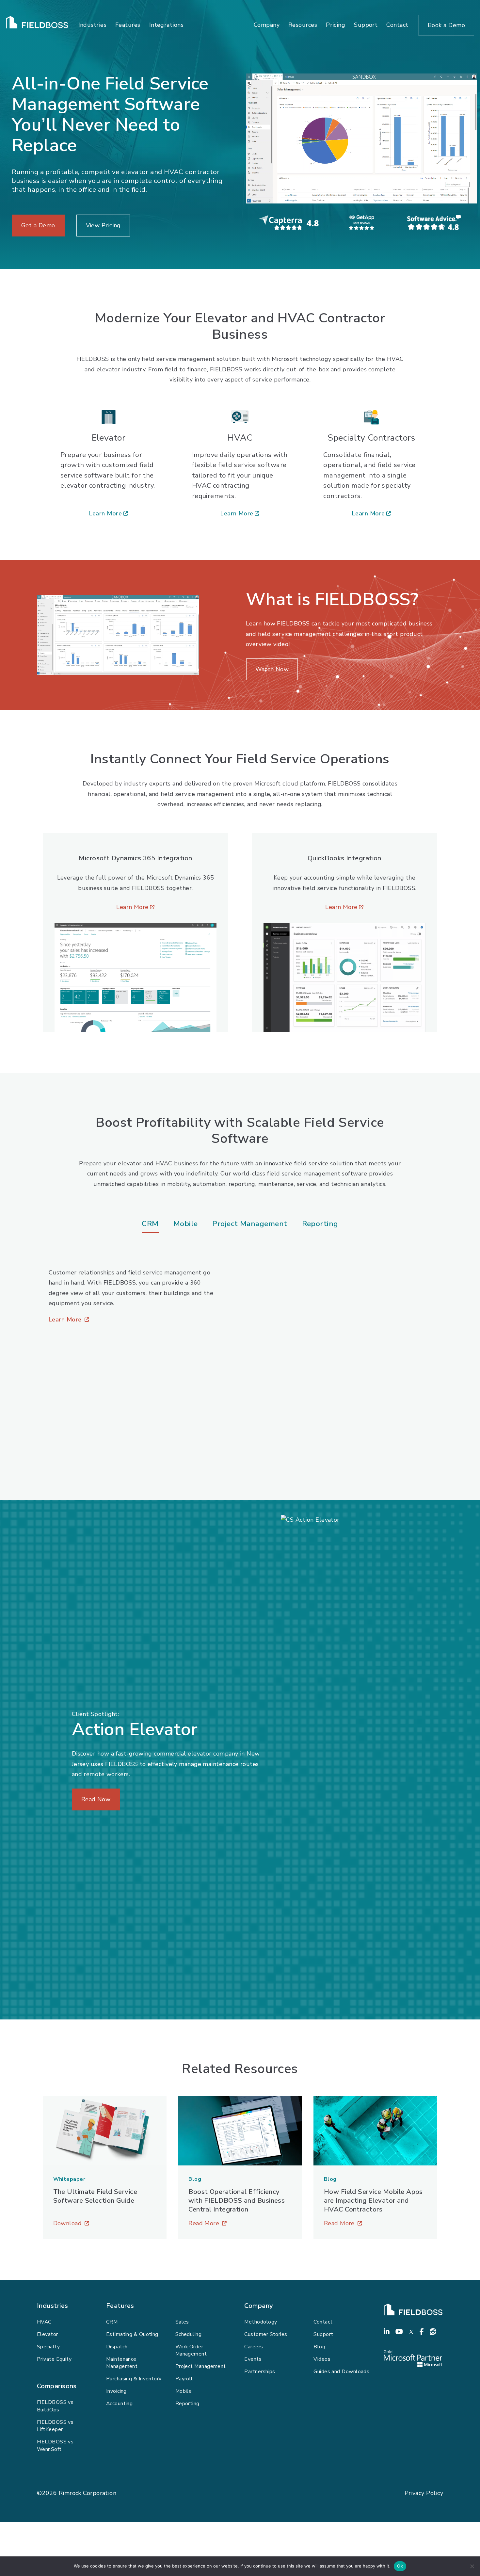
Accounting (120, 2404)
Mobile (184, 2391)
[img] (361, 138)
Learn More (109, 514)
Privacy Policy (424, 2493)
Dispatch (117, 2347)
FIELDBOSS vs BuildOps (55, 2406)
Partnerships (260, 2372)
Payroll (184, 2379)
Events (253, 2359)
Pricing (336, 25)
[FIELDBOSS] (413, 2310)
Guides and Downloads (341, 2372)
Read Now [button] (96, 1799)
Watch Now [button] (272, 669)
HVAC (44, 2322)
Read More (240, 2224)
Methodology (261, 2322)
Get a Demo (38, 225)
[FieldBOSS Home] (37, 25)
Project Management (201, 2366)
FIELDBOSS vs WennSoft (55, 2446)
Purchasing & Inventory (134, 2379)
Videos (322, 2359)
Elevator (48, 2334)
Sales (182, 2322)
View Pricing (103, 225)
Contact (397, 25)
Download (105, 2224)
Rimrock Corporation (88, 2493)
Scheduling (189, 2334)
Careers (254, 2347)
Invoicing (116, 2391)
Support (366, 25)
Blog (319, 2347)
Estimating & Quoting (132, 2334)
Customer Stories (266, 2334)
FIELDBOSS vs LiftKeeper (55, 2426)
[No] (472, 2566)
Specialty (48, 2347)
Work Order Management (191, 2350)
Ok (400, 2566)
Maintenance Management (122, 2363)
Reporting (187, 2404)
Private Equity (54, 2359)
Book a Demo (446, 25)
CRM (112, 2322)
